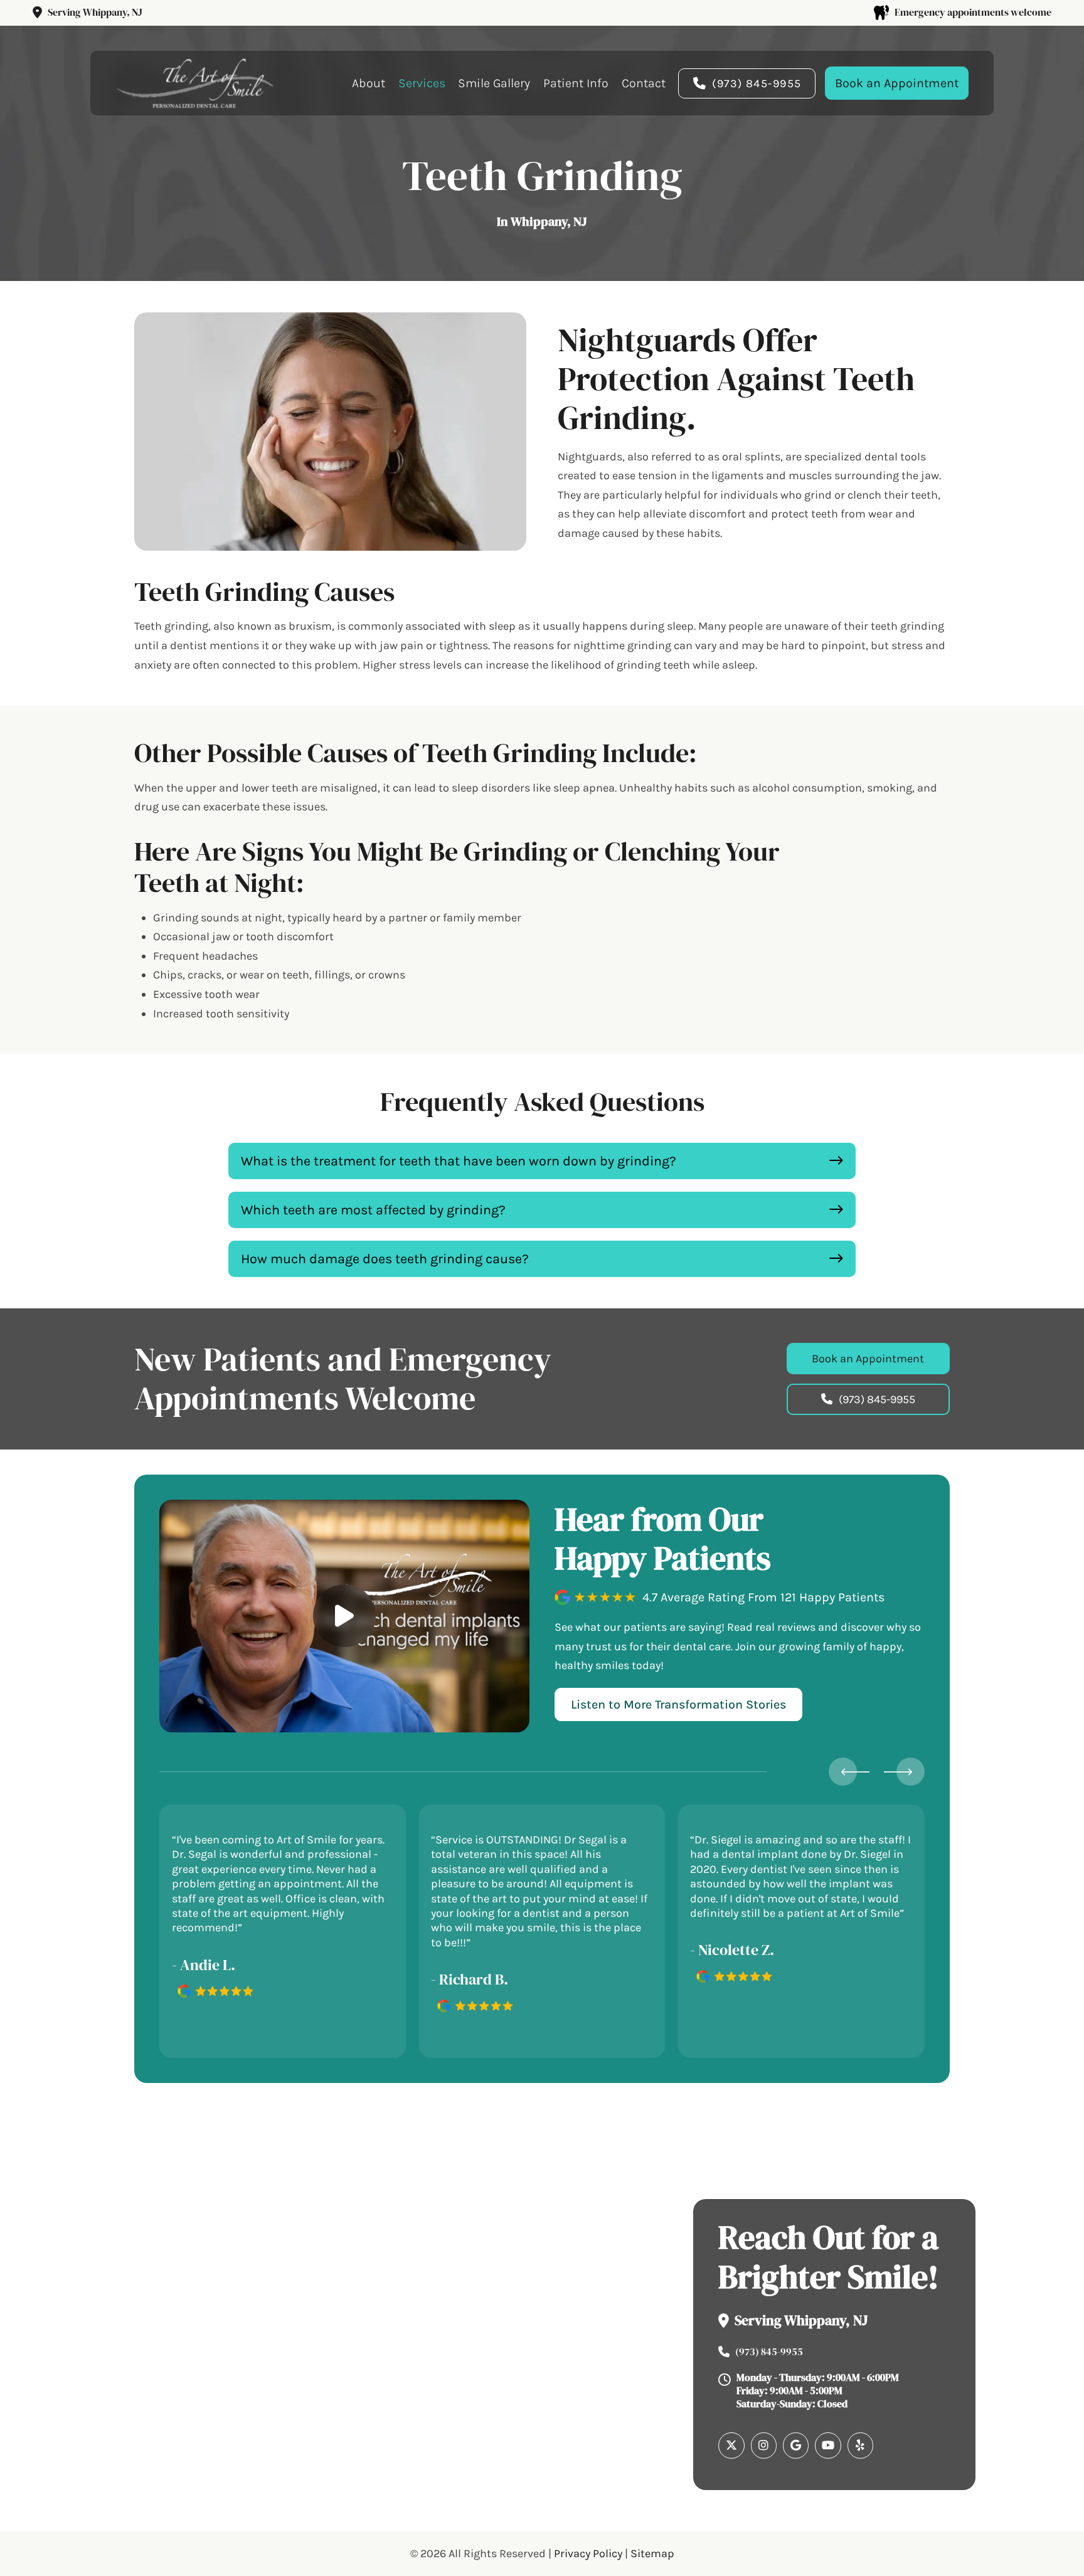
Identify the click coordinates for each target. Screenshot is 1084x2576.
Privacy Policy (588, 2553)
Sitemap (652, 2553)
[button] (542, 1161)
